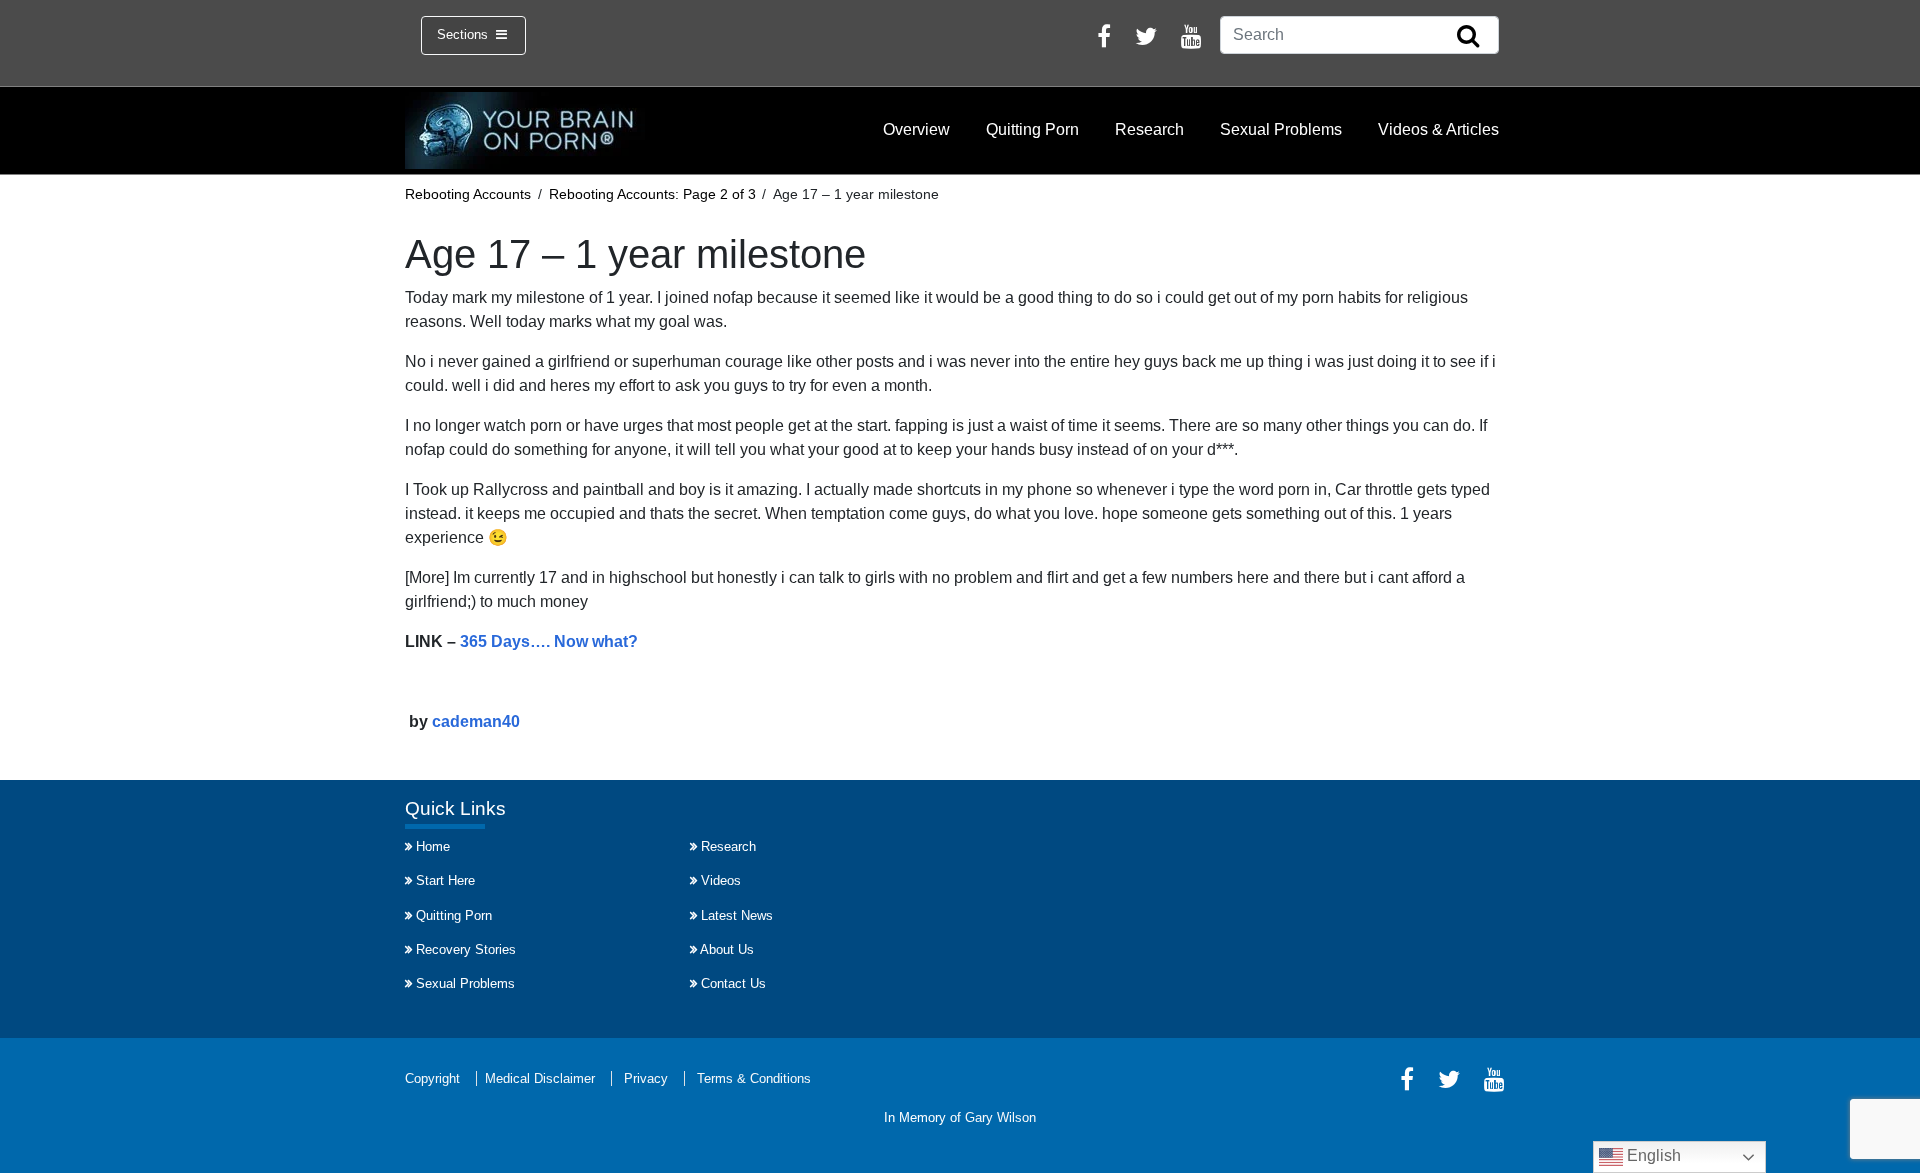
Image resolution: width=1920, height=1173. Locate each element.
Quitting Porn (1032, 129)
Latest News (737, 915)
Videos (721, 880)
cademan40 (476, 721)
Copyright (432, 1078)
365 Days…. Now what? (549, 641)
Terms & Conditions (754, 1078)
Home (433, 846)
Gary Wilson (1000, 1117)
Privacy (646, 1078)
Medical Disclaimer (540, 1078)
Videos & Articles (1438, 129)
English (1652, 1155)
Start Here (445, 880)
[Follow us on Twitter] (1146, 39)
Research (1149, 129)
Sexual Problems (1281, 129)
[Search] (1468, 37)
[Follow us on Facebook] (1104, 39)
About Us (727, 949)
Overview (916, 129)
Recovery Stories (466, 949)
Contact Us (733, 983)
